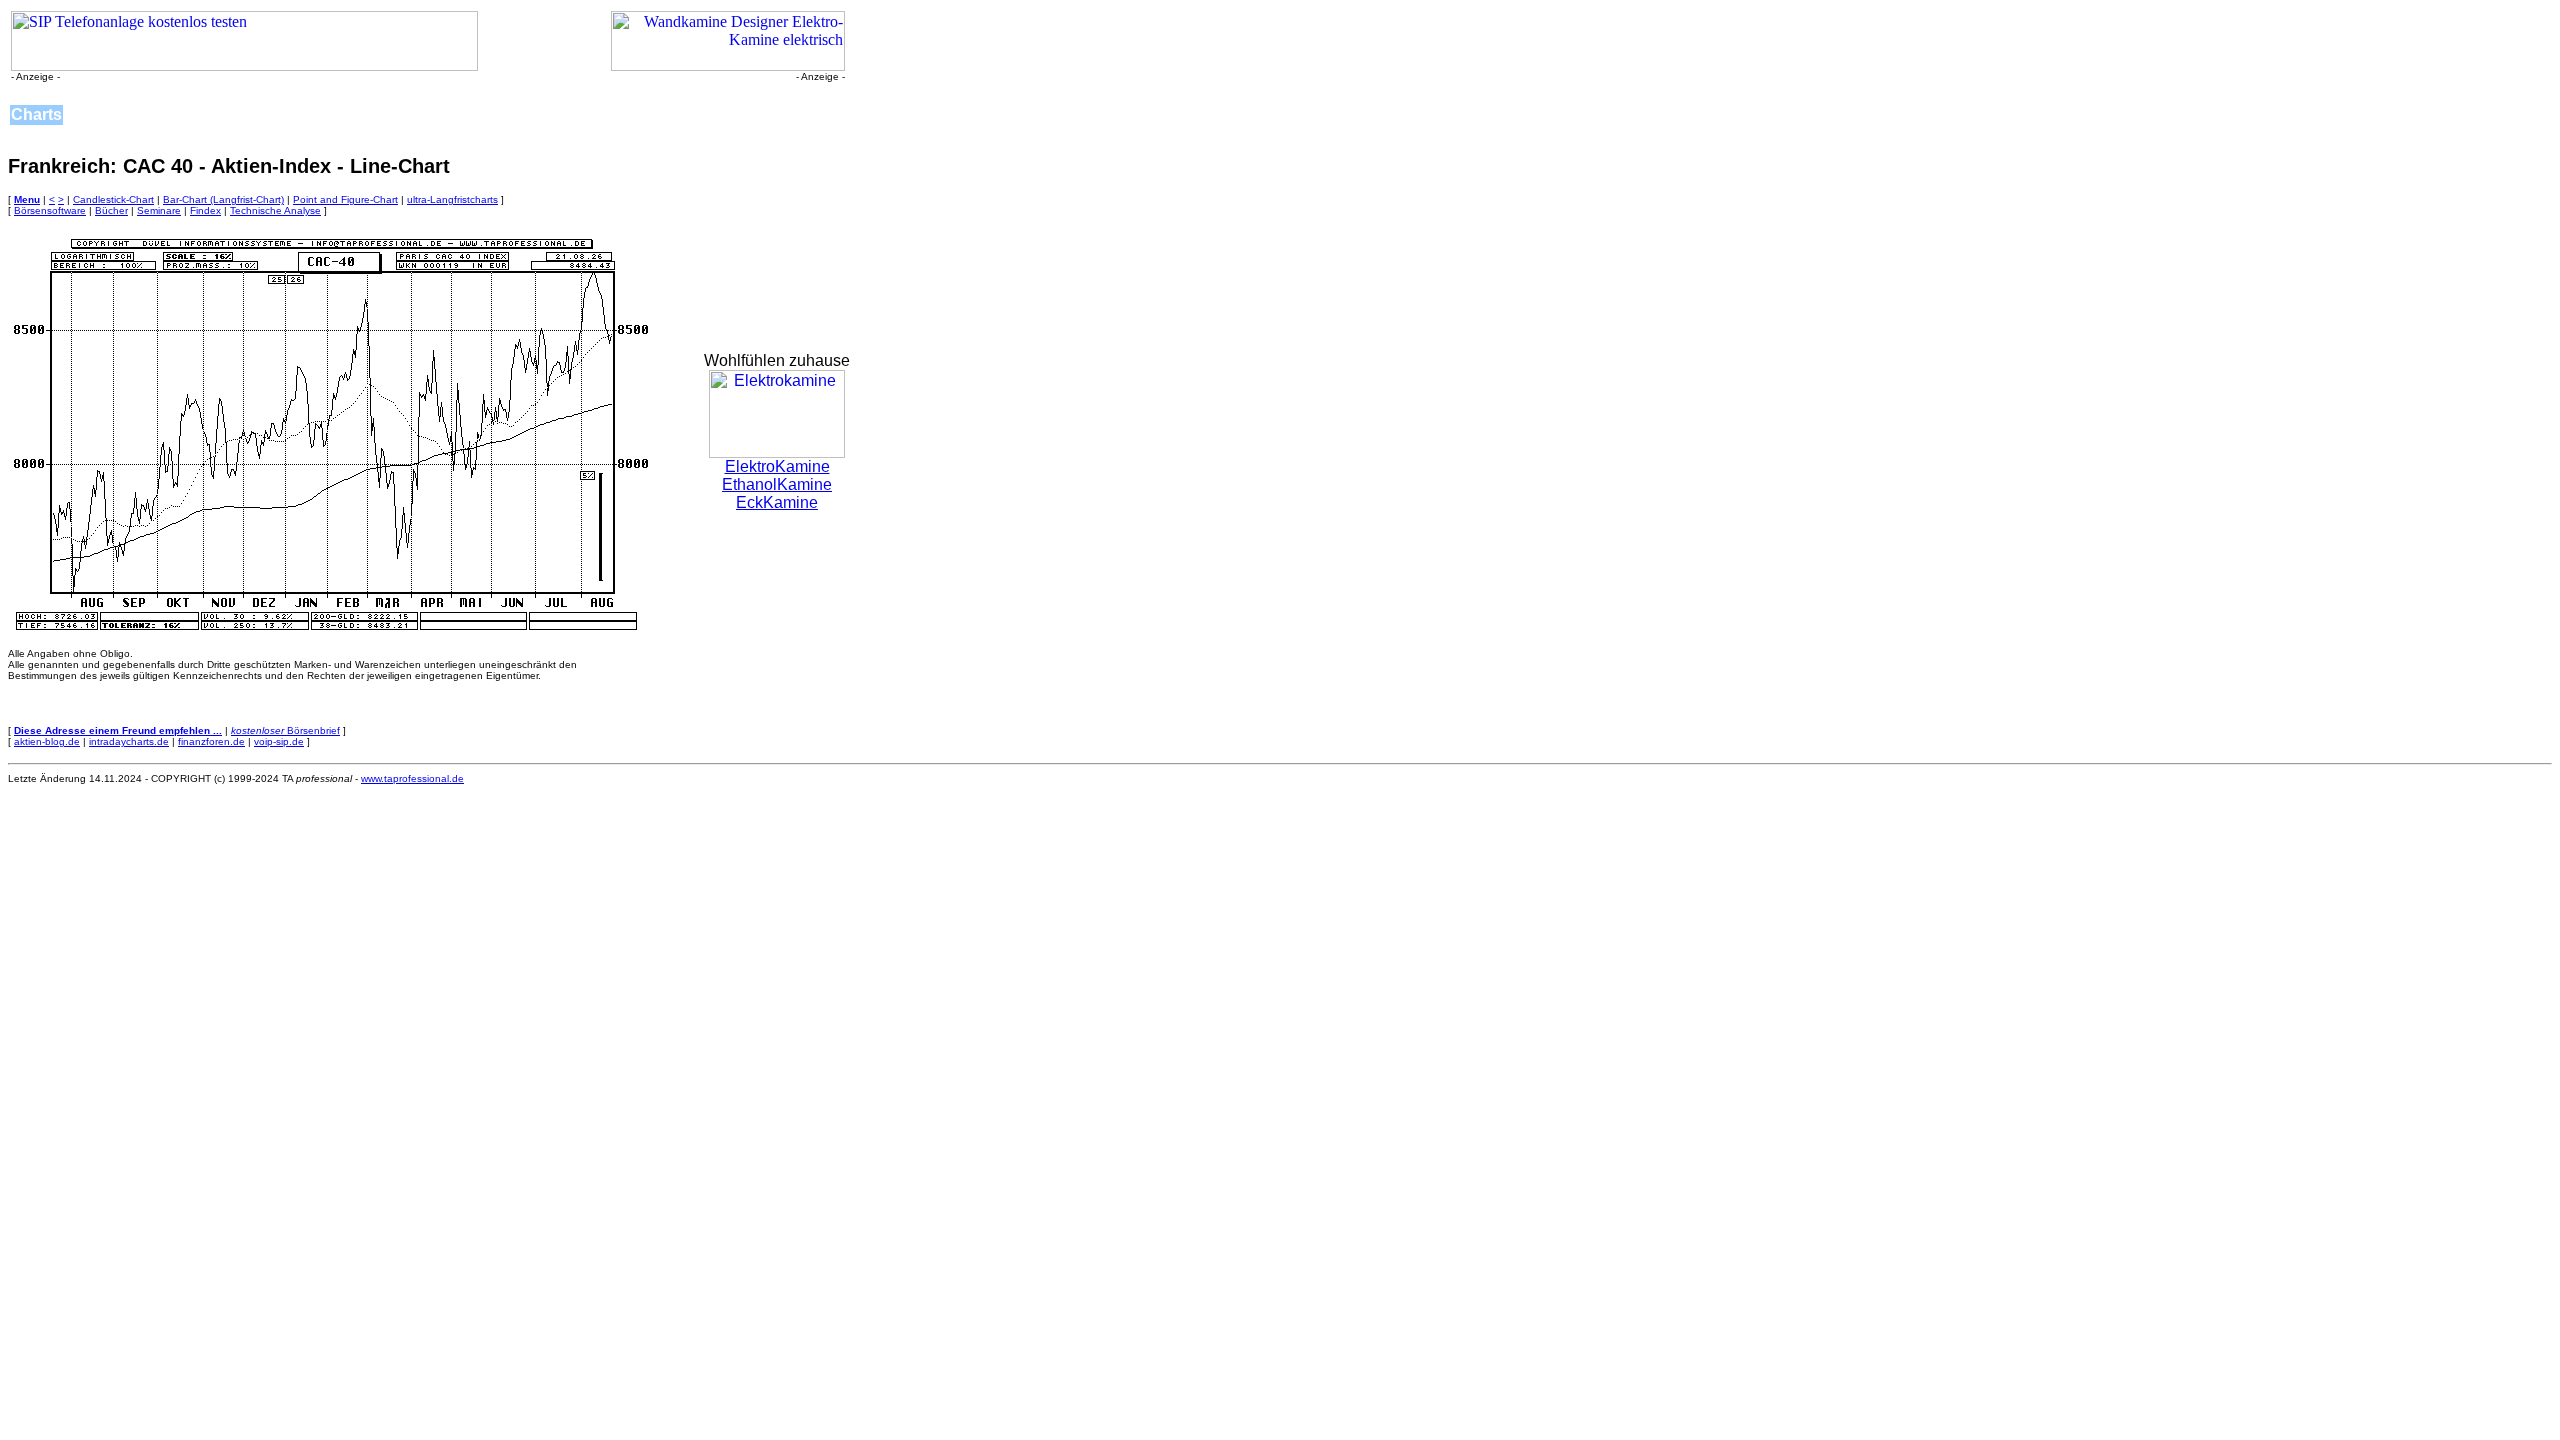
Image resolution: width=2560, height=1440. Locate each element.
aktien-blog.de (47, 741)
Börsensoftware (50, 210)
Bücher (111, 210)
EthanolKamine (777, 484)
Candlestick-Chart (113, 199)
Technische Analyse (275, 210)
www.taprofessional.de (412, 778)
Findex (205, 210)
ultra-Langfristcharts (452, 199)
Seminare (159, 210)
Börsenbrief (285, 730)
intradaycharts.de (129, 741)
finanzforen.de (211, 741)
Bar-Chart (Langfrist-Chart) (223, 199)
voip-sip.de (279, 741)
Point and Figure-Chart (345, 199)
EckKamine (777, 502)
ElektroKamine (777, 466)
